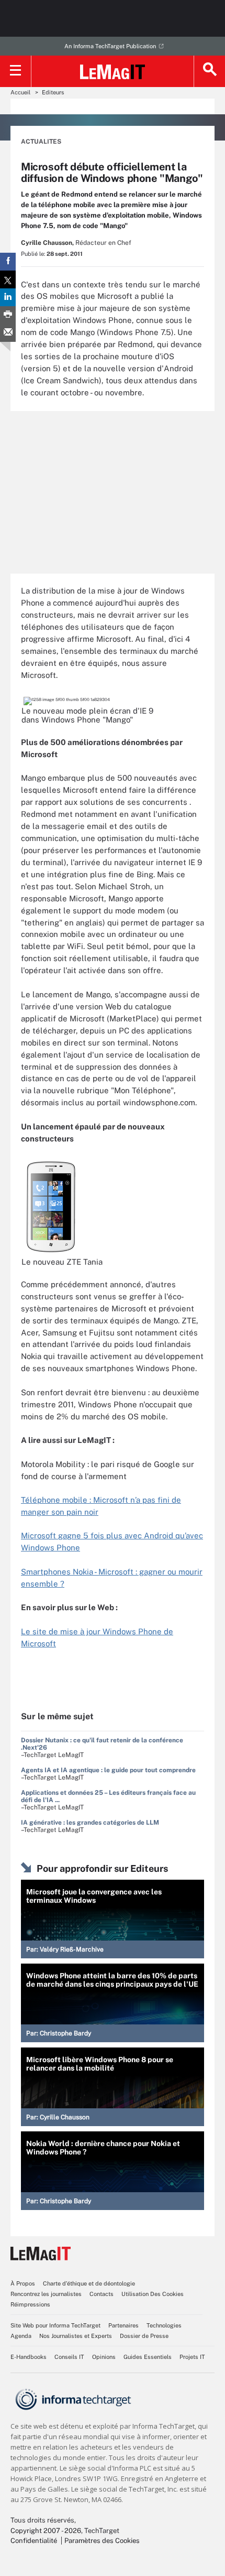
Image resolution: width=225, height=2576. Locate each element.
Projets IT (192, 2357)
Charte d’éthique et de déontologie (89, 2283)
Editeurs (53, 92)
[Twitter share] (8, 279)
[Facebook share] (8, 262)
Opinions (104, 2357)
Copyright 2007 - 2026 (46, 2531)
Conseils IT (69, 2357)
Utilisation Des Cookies (153, 2294)
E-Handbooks (29, 2357)
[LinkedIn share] (8, 297)
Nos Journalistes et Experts (76, 2336)
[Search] (209, 71)
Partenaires (123, 2325)
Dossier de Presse (144, 2336)
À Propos (23, 2283)
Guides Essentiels (148, 2357)
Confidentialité (34, 2541)
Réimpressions (30, 2304)
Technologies (164, 2325)
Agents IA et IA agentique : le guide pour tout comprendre (108, 1770)
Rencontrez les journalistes (46, 2294)
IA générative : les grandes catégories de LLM (90, 1823)
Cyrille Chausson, (47, 243)
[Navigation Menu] (16, 71)
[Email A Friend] (8, 333)
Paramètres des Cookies (102, 2541)
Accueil (20, 92)
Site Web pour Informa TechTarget (55, 2325)
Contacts (102, 2294)
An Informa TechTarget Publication (110, 46)
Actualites (41, 142)
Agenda (21, 2336)
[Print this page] (8, 315)
